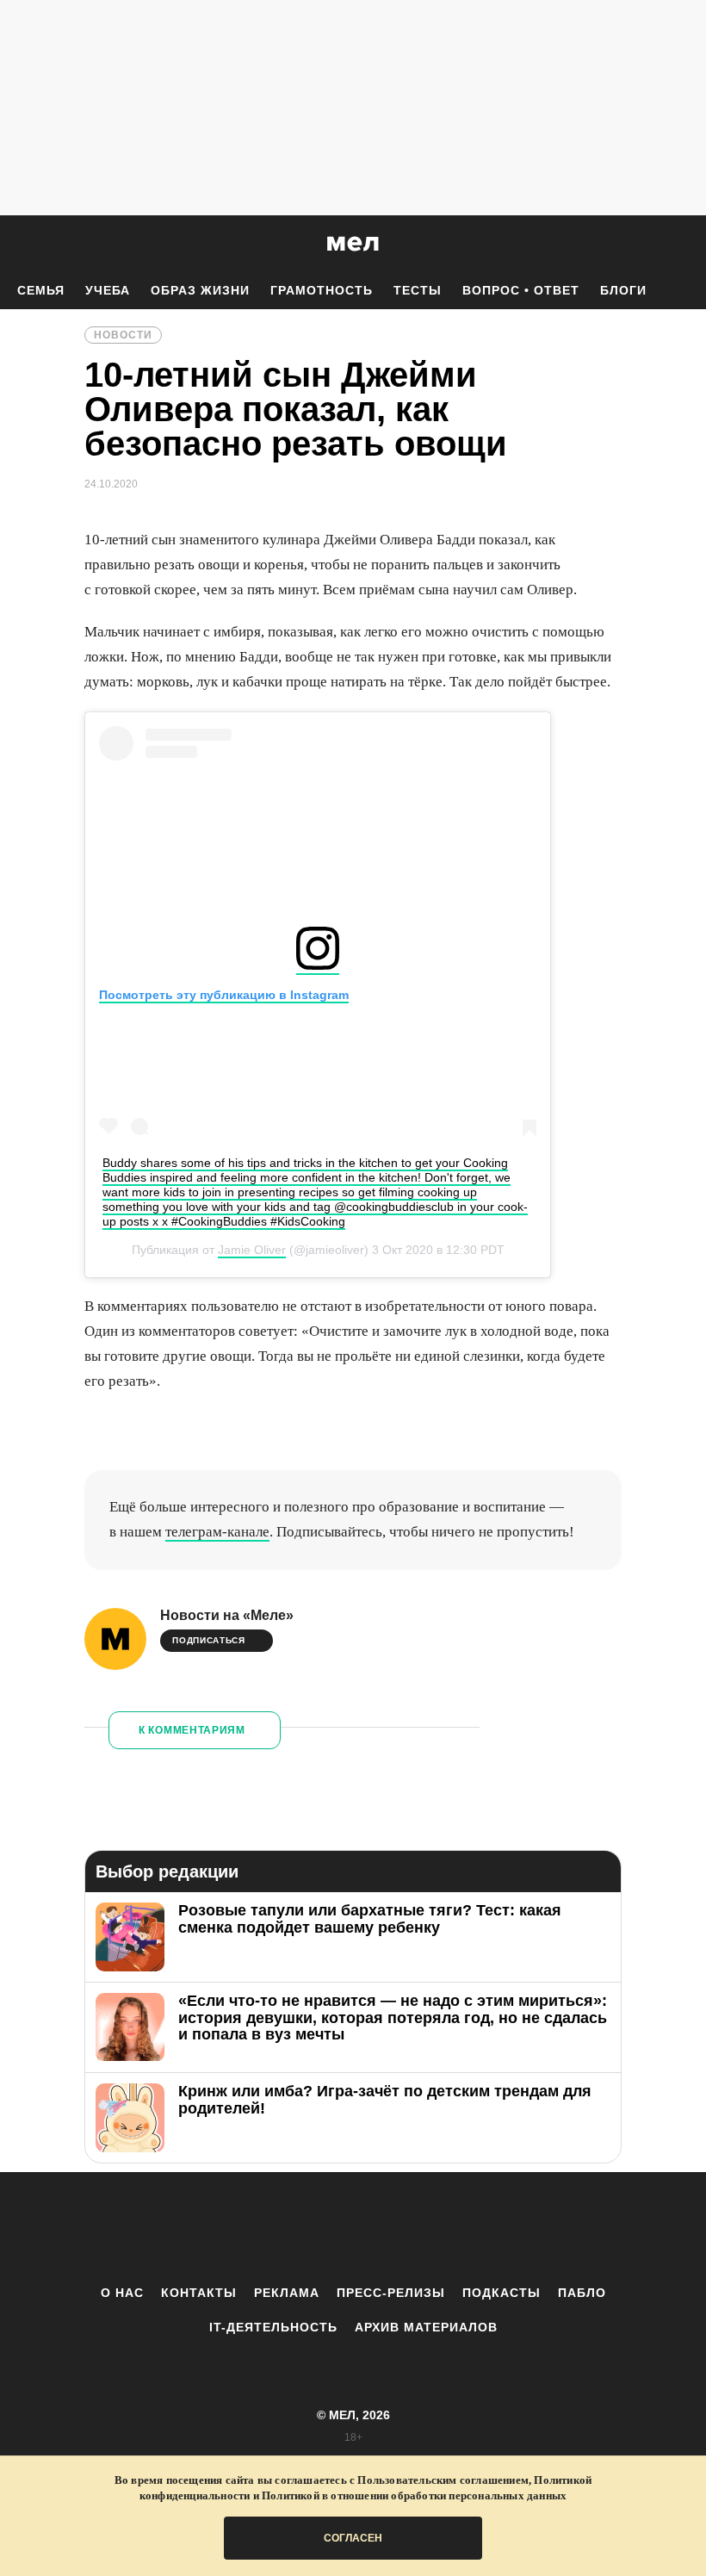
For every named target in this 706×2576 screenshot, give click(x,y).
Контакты (199, 2293)
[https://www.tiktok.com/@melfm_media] (353, 2228)
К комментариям (192, 1730)
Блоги (623, 290)
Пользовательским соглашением (443, 2480)
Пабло (582, 2293)
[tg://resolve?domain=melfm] (211, 2228)
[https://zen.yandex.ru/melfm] (258, 2228)
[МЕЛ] (353, 243)
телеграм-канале (217, 1532)
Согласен (353, 2538)
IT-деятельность (273, 2327)
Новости (123, 335)
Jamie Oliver (252, 1250)
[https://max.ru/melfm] (495, 2228)
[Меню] (680, 244)
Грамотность (322, 290)
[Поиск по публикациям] (17, 245)
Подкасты (502, 2293)
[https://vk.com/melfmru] (306, 2228)
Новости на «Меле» (227, 1615)
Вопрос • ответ (521, 290)
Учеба (108, 290)
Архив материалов (426, 2327)
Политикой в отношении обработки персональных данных (414, 2495)
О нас (122, 2293)
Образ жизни (200, 290)
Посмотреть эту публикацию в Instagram (224, 995)
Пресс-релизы (391, 2293)
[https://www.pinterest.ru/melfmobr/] (400, 2228)
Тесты (418, 290)
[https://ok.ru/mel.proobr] (448, 2228)
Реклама (287, 2293)
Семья (41, 290)
